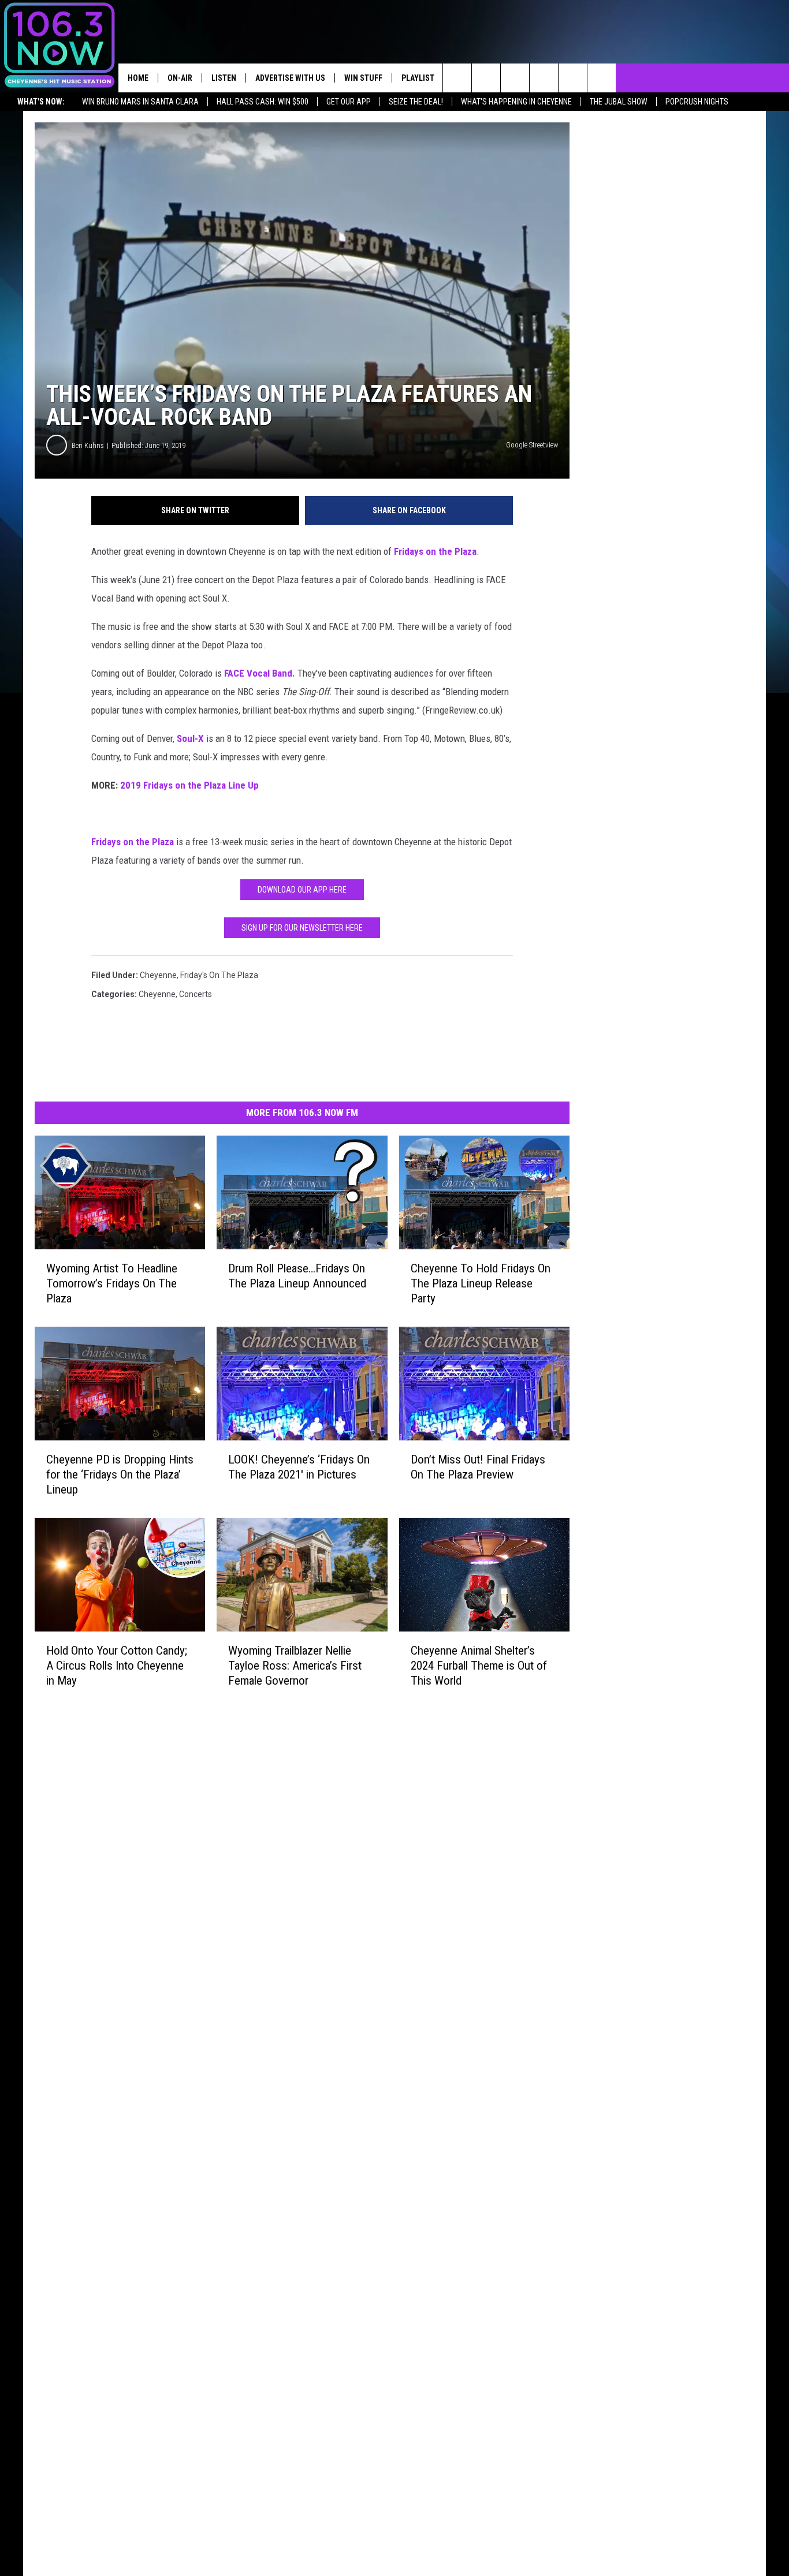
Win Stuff (363, 78)
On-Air (180, 78)
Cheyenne (157, 994)
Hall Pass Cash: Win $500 (263, 102)
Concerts (196, 994)
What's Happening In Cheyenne (516, 102)
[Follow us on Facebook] (515, 78)
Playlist (418, 78)
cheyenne (158, 975)
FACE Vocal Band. (260, 673)
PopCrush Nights (697, 102)
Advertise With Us (290, 78)
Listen (224, 78)
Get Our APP (349, 102)
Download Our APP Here (302, 890)
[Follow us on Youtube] (602, 78)
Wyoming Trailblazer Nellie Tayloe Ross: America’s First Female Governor (295, 1666)
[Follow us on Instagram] (544, 78)
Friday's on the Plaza (219, 975)
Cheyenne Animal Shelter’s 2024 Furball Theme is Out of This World (479, 1666)
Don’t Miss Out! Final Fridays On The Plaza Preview (478, 1467)
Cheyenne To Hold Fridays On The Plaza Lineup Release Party (481, 1283)
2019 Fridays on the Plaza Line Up (189, 785)
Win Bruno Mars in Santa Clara (140, 102)
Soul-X (190, 738)
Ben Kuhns (88, 445)
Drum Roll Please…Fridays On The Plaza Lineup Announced (297, 1276)
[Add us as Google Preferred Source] (486, 78)
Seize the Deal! (416, 102)
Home (138, 78)
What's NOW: (41, 102)
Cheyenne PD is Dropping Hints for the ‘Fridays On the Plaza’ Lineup (120, 1474)
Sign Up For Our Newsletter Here (302, 928)
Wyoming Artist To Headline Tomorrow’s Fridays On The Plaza (112, 1283)
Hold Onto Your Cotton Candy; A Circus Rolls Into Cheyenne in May (117, 1666)
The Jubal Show (619, 102)
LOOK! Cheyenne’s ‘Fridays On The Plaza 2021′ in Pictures (299, 1467)
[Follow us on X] (573, 78)
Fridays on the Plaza (435, 551)
